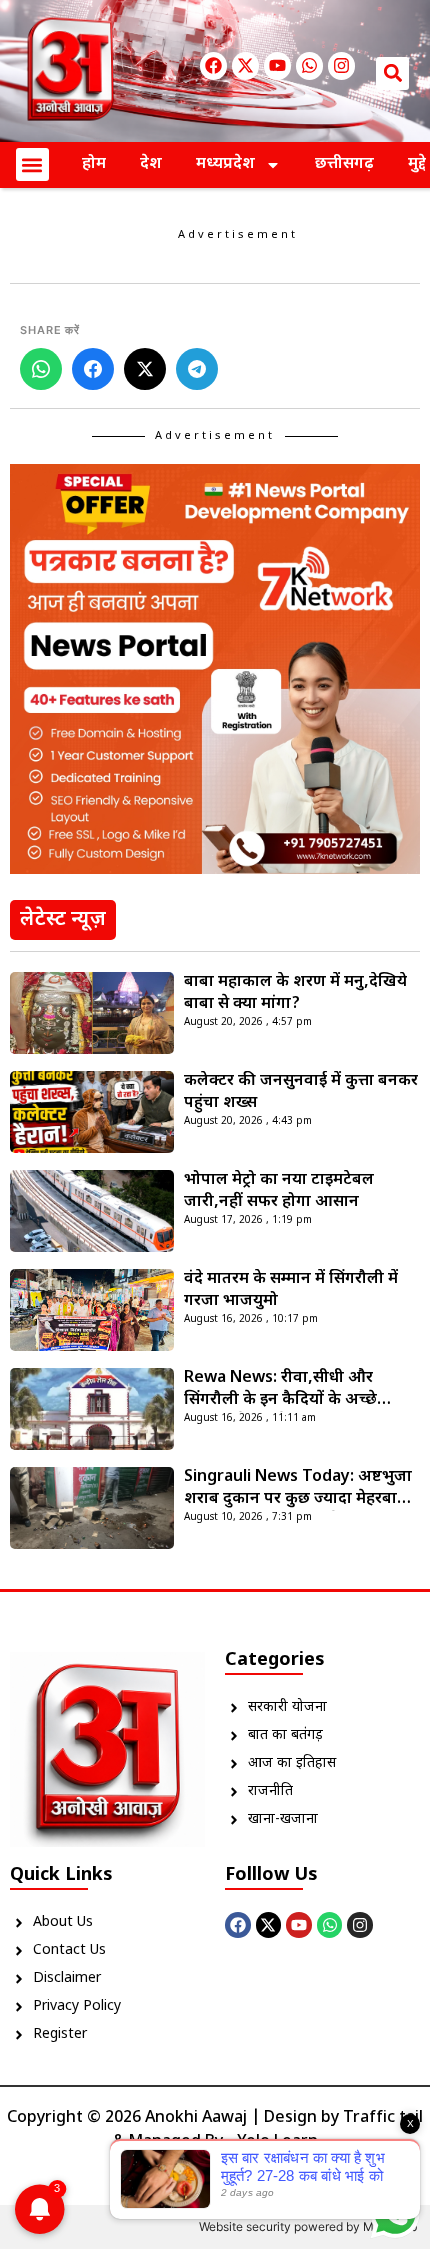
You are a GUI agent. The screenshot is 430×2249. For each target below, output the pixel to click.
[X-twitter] (245, 65)
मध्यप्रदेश (225, 164)
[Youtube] (277, 65)
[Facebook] (213, 65)
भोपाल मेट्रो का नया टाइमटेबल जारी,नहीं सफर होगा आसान (279, 1191)
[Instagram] (341, 65)
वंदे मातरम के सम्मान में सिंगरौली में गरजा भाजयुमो (291, 1290)
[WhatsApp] (41, 369)
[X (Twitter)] (145, 369)
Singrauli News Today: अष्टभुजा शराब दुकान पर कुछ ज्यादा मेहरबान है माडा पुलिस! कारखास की (302, 1489)
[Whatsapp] (309, 65)
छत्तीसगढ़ (344, 164)
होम (94, 164)
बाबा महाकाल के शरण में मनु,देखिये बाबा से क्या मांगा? (295, 993)
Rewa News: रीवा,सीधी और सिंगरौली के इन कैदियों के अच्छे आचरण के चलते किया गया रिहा (283, 1390)
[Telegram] (197, 369)
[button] (392, 73)
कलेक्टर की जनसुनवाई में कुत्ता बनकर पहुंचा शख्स (301, 1092)
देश (151, 164)
